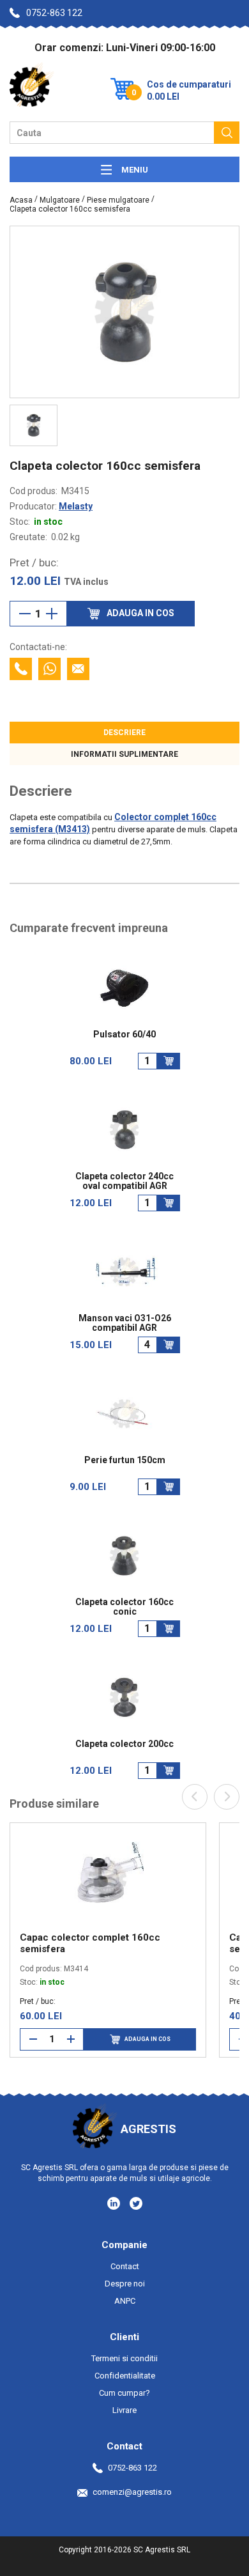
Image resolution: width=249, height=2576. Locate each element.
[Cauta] (227, 133)
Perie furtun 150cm (125, 1460)
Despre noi (125, 2284)
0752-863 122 (54, 13)
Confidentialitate (125, 2376)
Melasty (76, 506)
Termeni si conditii (124, 2358)
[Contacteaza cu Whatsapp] (49, 669)
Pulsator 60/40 (124, 1035)
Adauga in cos (147, 2039)
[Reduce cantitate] (25, 614)
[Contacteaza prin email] (78, 669)
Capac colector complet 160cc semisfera (90, 1943)
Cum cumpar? (124, 2393)
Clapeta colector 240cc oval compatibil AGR (124, 1181)
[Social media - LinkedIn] (115, 2203)
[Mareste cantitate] (52, 614)
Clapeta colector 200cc (124, 1744)
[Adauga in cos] (169, 1061)
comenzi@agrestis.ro (132, 2492)
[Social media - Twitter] (136, 2203)
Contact (125, 2266)
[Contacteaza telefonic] (21, 669)
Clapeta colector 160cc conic (124, 1607)
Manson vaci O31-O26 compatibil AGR (125, 1323)
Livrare (124, 2410)
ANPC (125, 2301)
